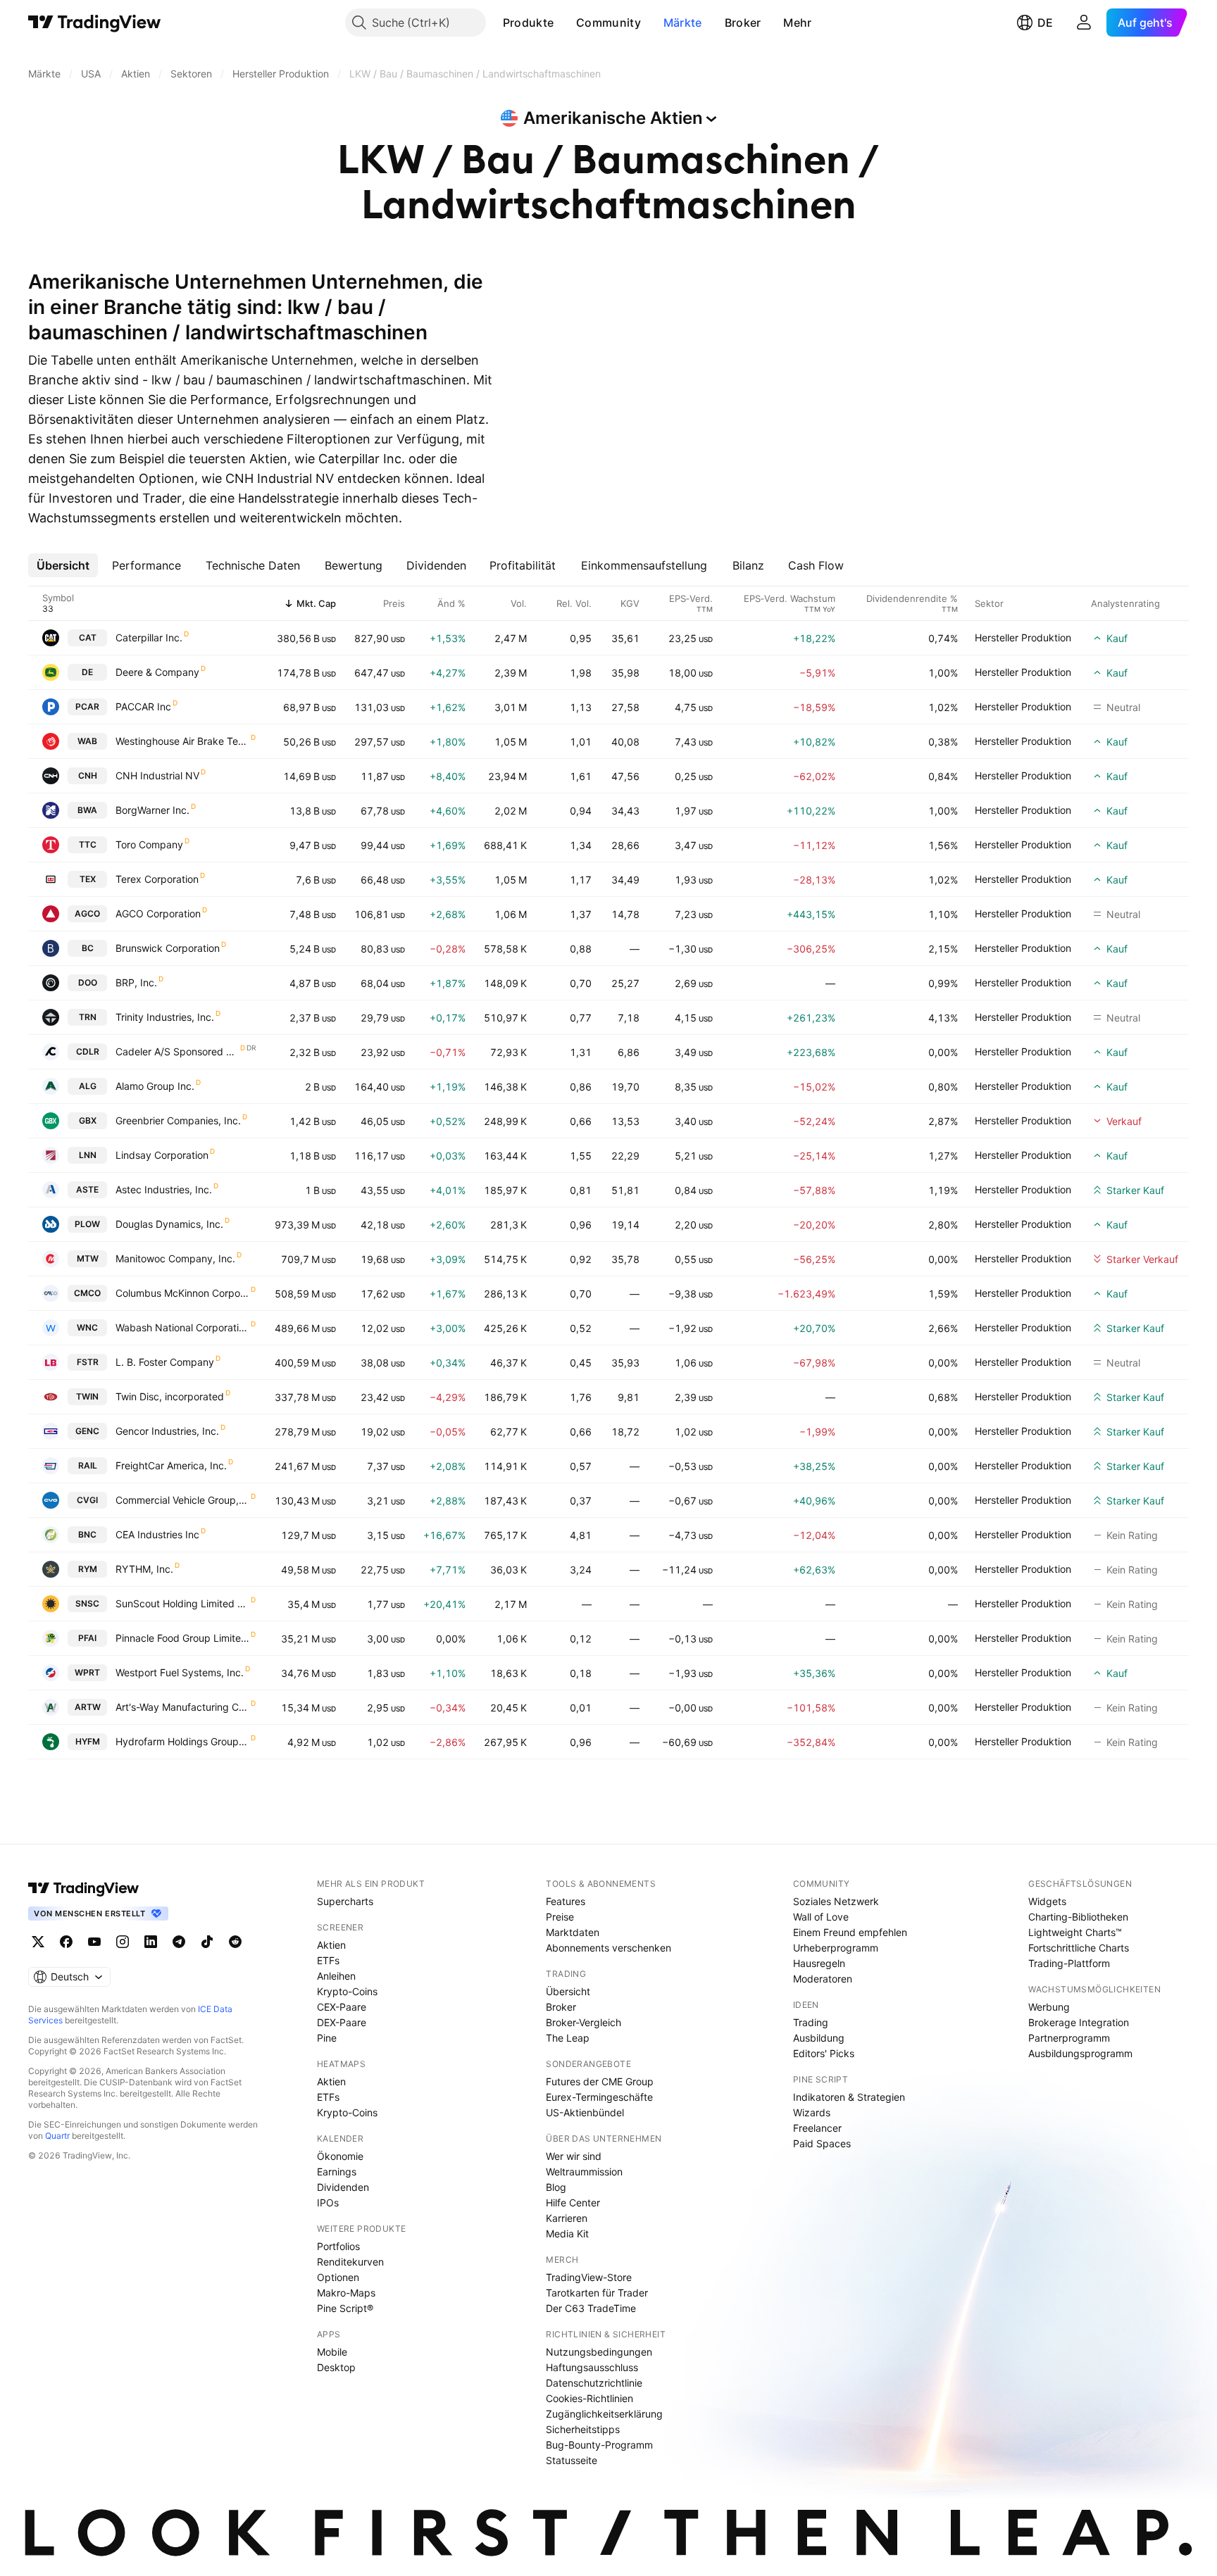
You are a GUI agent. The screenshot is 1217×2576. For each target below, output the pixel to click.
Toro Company (149, 844)
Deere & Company (157, 672)
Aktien (331, 1945)
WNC (87, 1327)
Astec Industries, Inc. (164, 1189)
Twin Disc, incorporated (170, 1396)
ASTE (87, 1189)
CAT (88, 637)
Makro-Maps (346, 2293)
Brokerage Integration (1079, 2022)
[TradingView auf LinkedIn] (151, 1942)
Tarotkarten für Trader (597, 2293)
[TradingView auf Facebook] (66, 1942)
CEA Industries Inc (157, 1534)
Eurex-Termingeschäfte (599, 2097)
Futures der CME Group (600, 2081)
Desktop (336, 2367)
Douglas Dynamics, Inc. (169, 1224)
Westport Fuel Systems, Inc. (180, 1672)
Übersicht (568, 1991)
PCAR (87, 706)
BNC (87, 1534)
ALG (88, 1086)
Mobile (332, 2352)
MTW (88, 1258)
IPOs (328, 2203)
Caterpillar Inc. (149, 637)
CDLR (88, 1051)
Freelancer (817, 2128)
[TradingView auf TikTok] (207, 1942)
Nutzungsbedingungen (599, 2352)
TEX (88, 879)
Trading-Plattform (1069, 1963)
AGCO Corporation (158, 913)
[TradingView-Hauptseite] (84, 1888)
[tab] (63, 565)
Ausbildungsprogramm (1080, 2053)
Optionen (338, 2277)
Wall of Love (821, 1917)
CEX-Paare (342, 2007)
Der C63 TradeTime (591, 2308)
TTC (88, 844)
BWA (87, 810)
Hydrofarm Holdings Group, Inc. (182, 1741)
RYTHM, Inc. (144, 1569)
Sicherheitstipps (583, 2429)
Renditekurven (350, 2262)
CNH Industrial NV (157, 775)
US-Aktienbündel (585, 2112)
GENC (87, 1431)
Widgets (1047, 1901)
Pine (327, 2038)
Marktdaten (573, 1932)
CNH (88, 775)
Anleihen (336, 1976)
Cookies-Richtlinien (589, 2398)
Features (566, 1901)
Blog (556, 2187)
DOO (88, 982)
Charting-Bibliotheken (1078, 1917)
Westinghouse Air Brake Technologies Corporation (182, 741)
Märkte (683, 23)
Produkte (528, 23)
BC (88, 948)
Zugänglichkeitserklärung (604, 2414)
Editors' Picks (824, 2053)
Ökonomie (340, 2156)
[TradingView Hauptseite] (95, 23)
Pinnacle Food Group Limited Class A (182, 1638)
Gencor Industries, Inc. (167, 1431)
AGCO (87, 913)
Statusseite (572, 2460)
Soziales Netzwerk (836, 1901)
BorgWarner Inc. (152, 810)
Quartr (57, 2136)
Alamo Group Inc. (155, 1086)
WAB (87, 741)
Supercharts (345, 1901)
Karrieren (567, 2218)
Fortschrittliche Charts (1079, 1948)
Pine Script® (345, 2308)
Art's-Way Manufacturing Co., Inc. (182, 1707)
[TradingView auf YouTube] (94, 1942)
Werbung (1049, 2007)
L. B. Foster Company (165, 1362)
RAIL (88, 1465)
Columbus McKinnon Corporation (182, 1293)
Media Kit (567, 2233)
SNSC (87, 1603)
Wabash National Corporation (182, 1327)
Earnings (337, 2172)
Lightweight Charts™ (1075, 1932)
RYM (88, 1569)
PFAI (87, 1638)
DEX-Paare (342, 2022)
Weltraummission (584, 2172)
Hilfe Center (573, 2203)
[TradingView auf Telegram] (179, 1942)
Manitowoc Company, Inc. (175, 1258)
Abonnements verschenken (608, 1948)
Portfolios (338, 2246)
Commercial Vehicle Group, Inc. (182, 1500)
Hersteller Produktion (1023, 637)
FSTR (88, 1362)
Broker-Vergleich (583, 2022)
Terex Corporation (157, 879)
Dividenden (343, 2187)
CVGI (87, 1500)
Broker (743, 23)
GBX (88, 1120)
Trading (811, 2022)
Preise (560, 1917)
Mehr (797, 23)
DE (1045, 23)
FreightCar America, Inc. (171, 1465)
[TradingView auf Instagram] (123, 1942)
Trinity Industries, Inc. (165, 1017)
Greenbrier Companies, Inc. (178, 1120)
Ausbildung (819, 2038)
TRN (88, 1017)
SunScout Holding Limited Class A (182, 1603)
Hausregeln (819, 1963)
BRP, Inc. (136, 982)
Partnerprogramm (1069, 2038)
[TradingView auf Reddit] (235, 1942)
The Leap (568, 2038)
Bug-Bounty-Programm (599, 2445)
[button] (564, 23)
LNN (88, 1155)
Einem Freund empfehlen (850, 1932)
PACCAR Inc (143, 706)
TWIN (87, 1396)
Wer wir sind (574, 2156)
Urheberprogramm (836, 1948)
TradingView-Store (589, 2277)
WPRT (87, 1672)
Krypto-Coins (347, 1991)
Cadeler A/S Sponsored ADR (177, 1051)
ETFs (328, 1960)
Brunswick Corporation (168, 948)
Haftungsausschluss (592, 2367)
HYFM (88, 1741)
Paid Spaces (822, 2143)
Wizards (812, 2112)
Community (608, 23)
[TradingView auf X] (38, 1942)
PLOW (87, 1224)
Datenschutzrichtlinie (594, 2383)
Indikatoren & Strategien (849, 2097)
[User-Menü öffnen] (1084, 23)
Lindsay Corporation (162, 1155)
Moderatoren (823, 1979)
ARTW (88, 1707)
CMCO (87, 1293)
